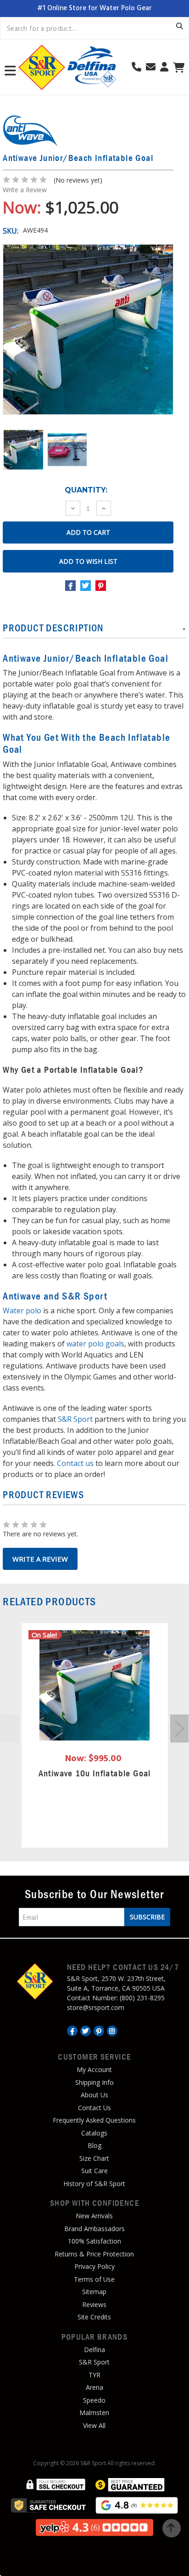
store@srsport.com (96, 2007)
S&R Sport (75, 1419)
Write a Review (25, 190)
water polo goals (95, 1344)
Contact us (75, 1463)
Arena (94, 2387)
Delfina (94, 2350)
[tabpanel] (94, 1735)
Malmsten (94, 2413)
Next (179, 1729)
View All (94, 2425)
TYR (94, 2375)
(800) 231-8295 (142, 1998)
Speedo (94, 2400)
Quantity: (86, 490)
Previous (10, 1729)
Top (172, 2528)
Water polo (23, 1311)
